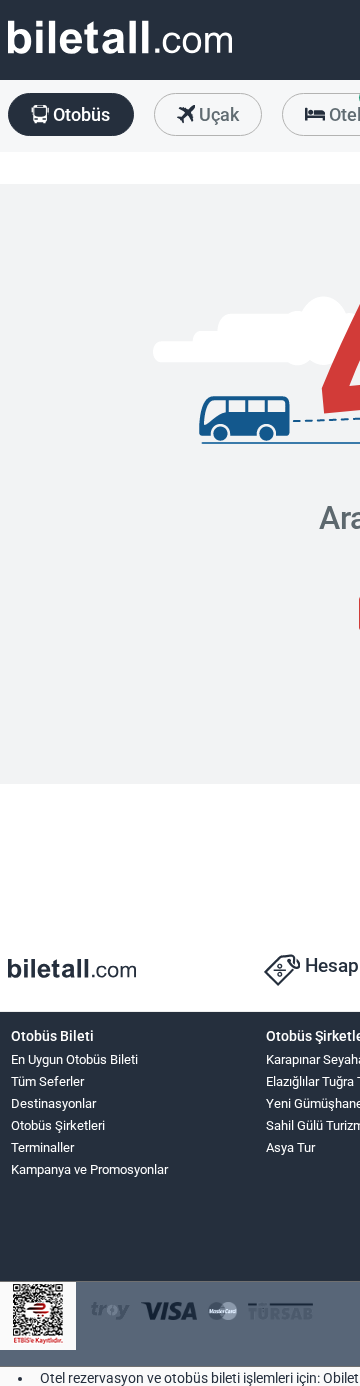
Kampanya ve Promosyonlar (89, 1169)
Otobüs (79, 114)
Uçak (217, 114)
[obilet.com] (120, 55)
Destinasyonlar (53, 1103)
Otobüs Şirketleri (58, 1125)
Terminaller (42, 1147)
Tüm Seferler (47, 1081)
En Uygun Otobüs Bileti (74, 1059)
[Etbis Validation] (38, 1316)
